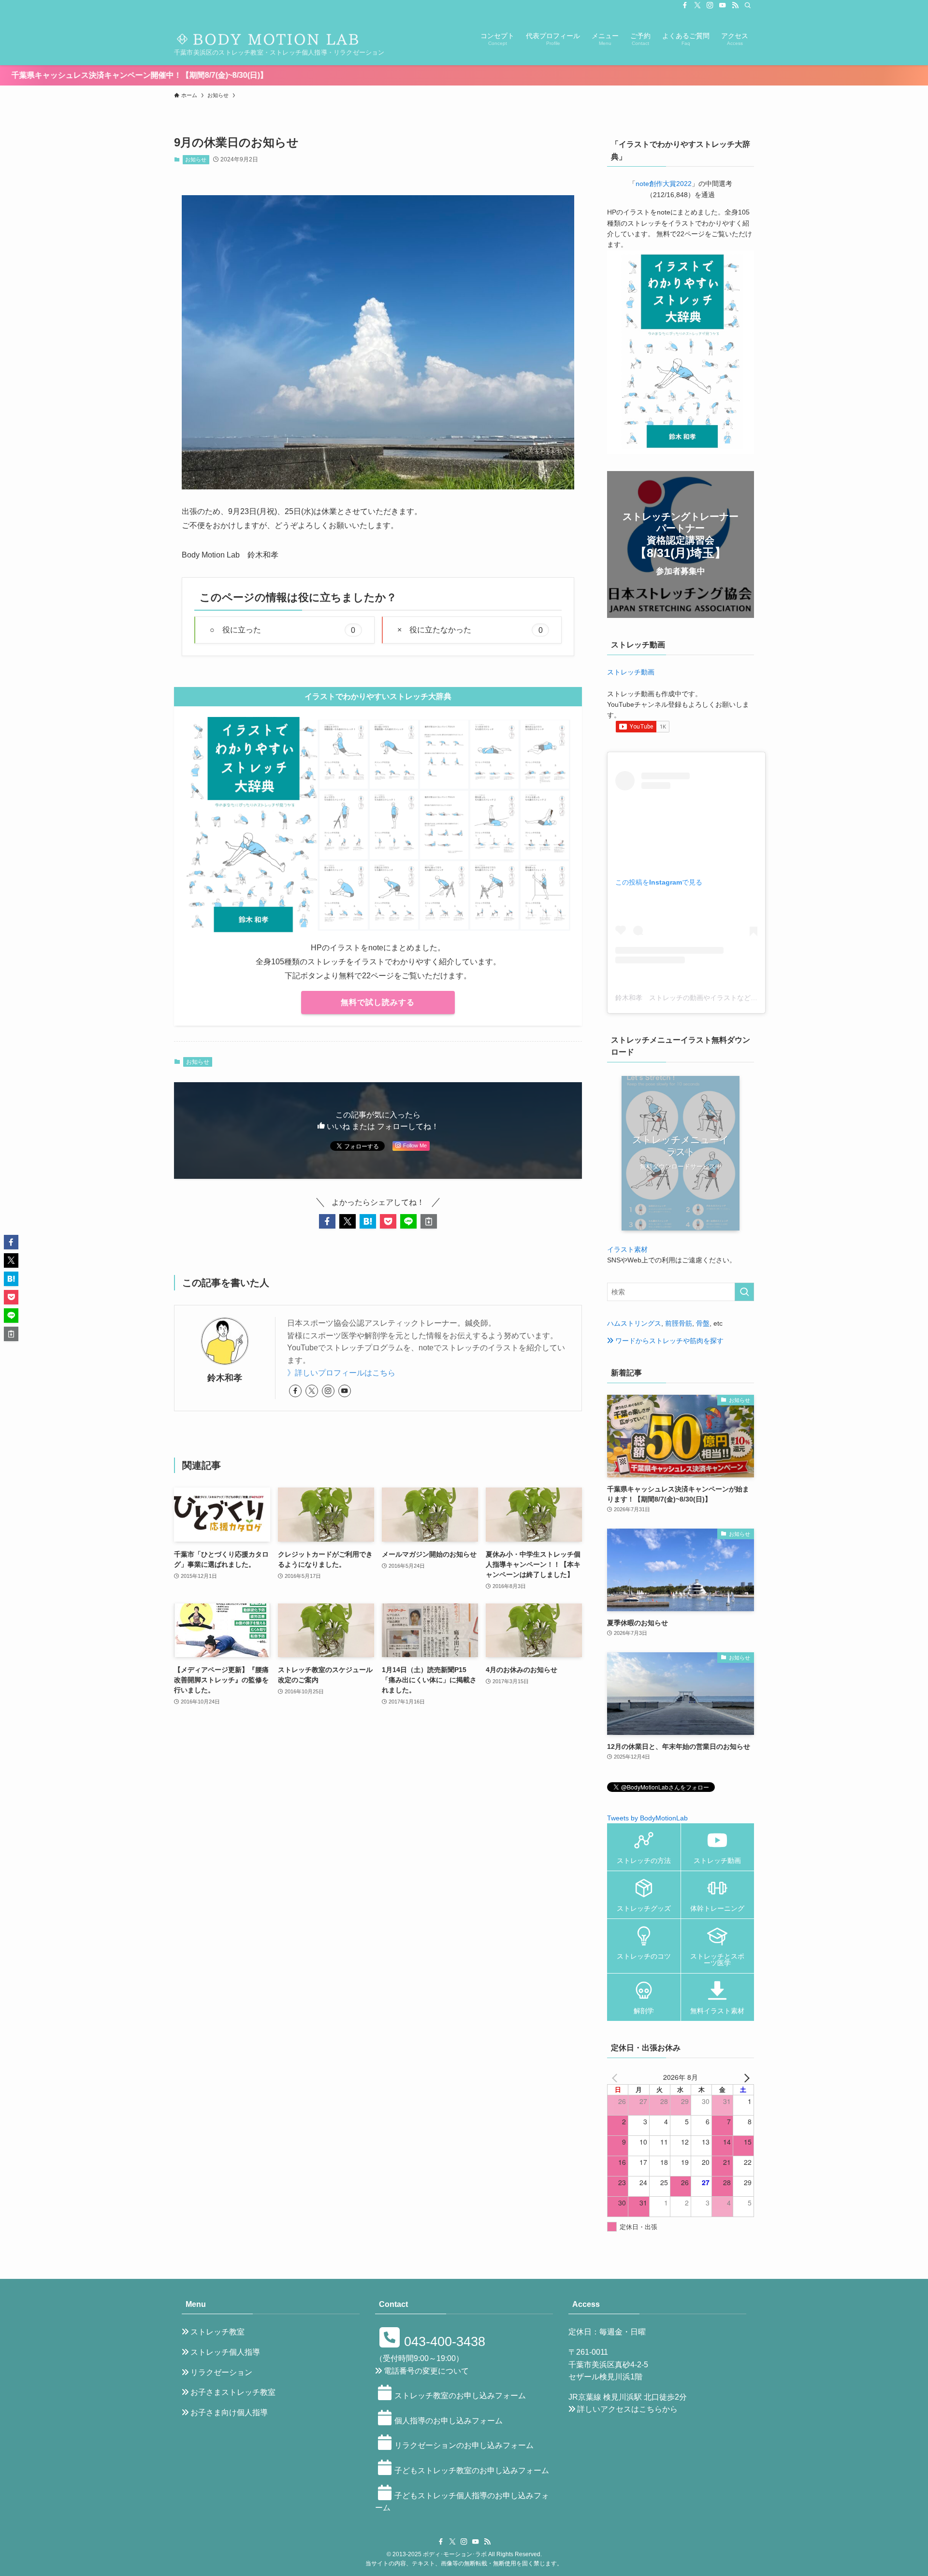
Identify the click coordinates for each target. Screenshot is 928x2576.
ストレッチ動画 (631, 672)
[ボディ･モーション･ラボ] (271, 33)
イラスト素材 (627, 1249)
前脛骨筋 (679, 1323)
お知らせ (196, 159)
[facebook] (685, 5)
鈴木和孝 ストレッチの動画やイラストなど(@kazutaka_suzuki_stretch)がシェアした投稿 (754, 998)
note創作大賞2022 (664, 184)
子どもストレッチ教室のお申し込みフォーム (472, 2470)
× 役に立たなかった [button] (470, 630)
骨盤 (703, 1323)
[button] (327, 1221)
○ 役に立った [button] (283, 630)
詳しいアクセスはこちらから (627, 2409)
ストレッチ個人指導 (225, 2352)
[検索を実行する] (744, 1292)
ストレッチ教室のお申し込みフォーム (460, 2396)
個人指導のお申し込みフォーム (449, 2421)
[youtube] (723, 5)
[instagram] (710, 5)
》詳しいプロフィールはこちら (341, 1373)
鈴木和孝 (225, 1378)
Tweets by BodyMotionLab (647, 1818)
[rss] (735, 5)
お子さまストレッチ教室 (233, 2392)
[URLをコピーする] (429, 1221)
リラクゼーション (221, 2372)
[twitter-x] (697, 5)
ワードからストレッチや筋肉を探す (668, 1341)
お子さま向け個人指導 (229, 2412)
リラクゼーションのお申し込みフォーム (464, 2445)
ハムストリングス (634, 1323)
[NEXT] (745, 2077)
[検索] (748, 5)
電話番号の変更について (426, 2371)
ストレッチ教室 (217, 2332)
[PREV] (616, 2077)
